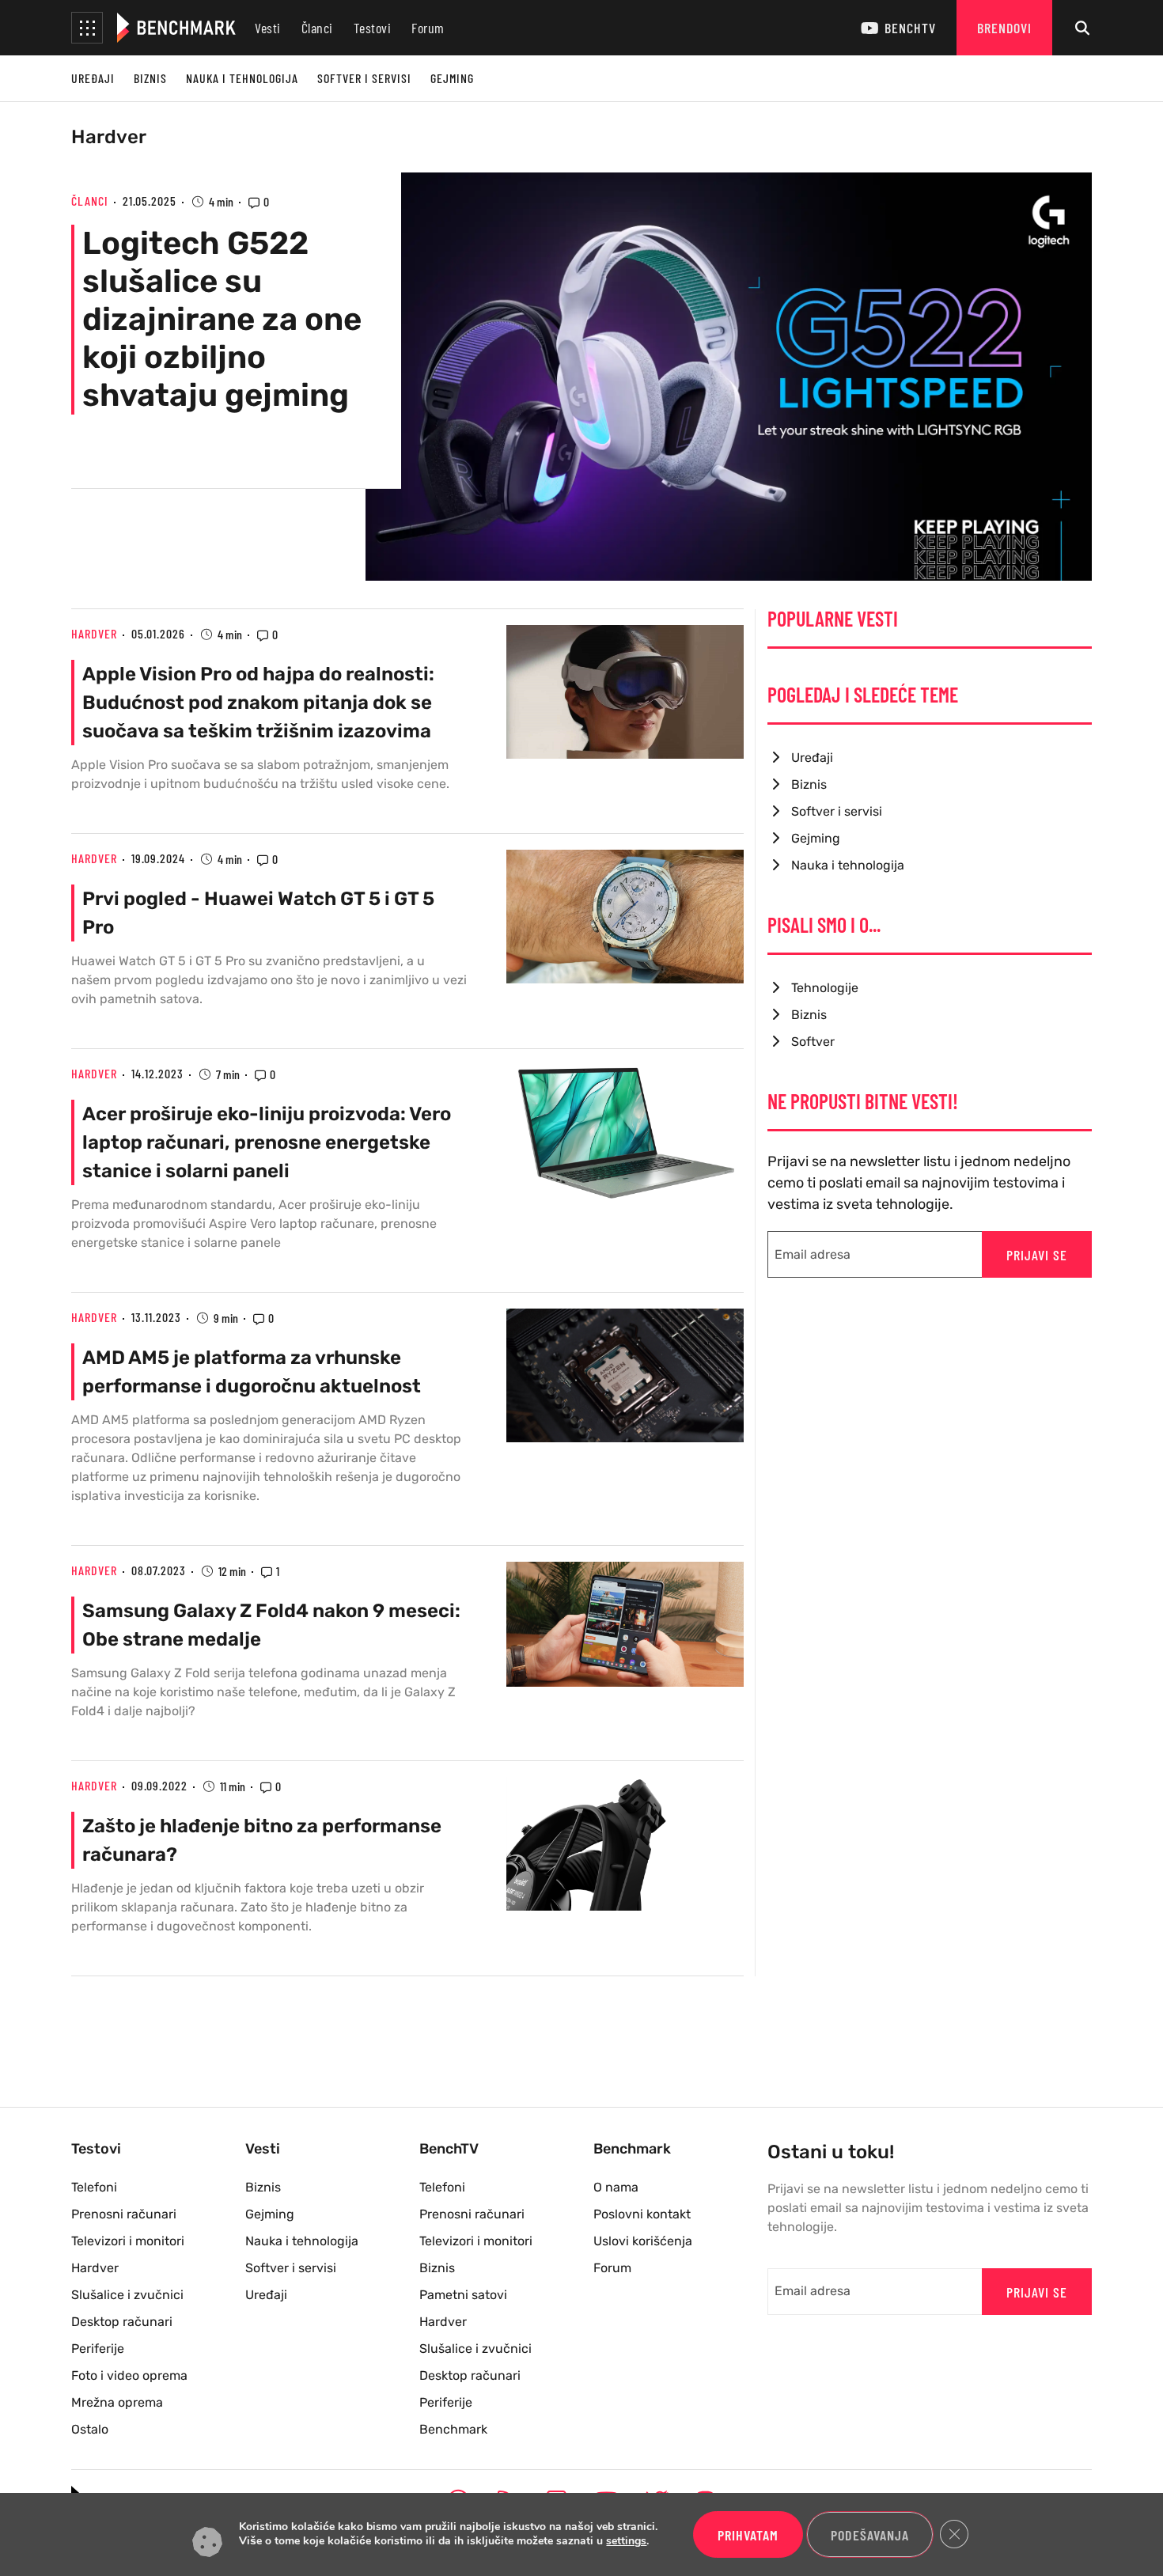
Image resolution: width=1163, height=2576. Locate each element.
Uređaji (93, 78)
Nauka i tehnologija (242, 78)
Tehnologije (825, 988)
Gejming (452, 78)
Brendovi (1004, 28)
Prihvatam (748, 2535)
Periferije (98, 2349)
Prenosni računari (124, 2214)
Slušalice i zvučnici (127, 2295)
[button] (87, 28)
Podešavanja (870, 2535)
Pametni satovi (463, 2295)
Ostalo (90, 2429)
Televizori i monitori (128, 2241)
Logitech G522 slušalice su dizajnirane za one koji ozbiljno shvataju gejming (222, 319)
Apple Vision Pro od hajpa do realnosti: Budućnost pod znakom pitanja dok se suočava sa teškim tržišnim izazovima (258, 703)
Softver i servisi (364, 78)
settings (626, 2542)
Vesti (268, 28)
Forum (428, 28)
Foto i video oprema (129, 2375)
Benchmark (453, 2429)
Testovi (373, 28)
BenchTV (910, 28)
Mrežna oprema (117, 2402)
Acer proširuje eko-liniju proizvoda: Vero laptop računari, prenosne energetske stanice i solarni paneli (267, 1142)
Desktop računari (122, 2322)
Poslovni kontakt (642, 2214)
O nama (616, 2187)
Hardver (109, 137)
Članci (317, 28)
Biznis (150, 78)
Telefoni (94, 2187)
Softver (813, 1042)
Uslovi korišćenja (643, 2241)
